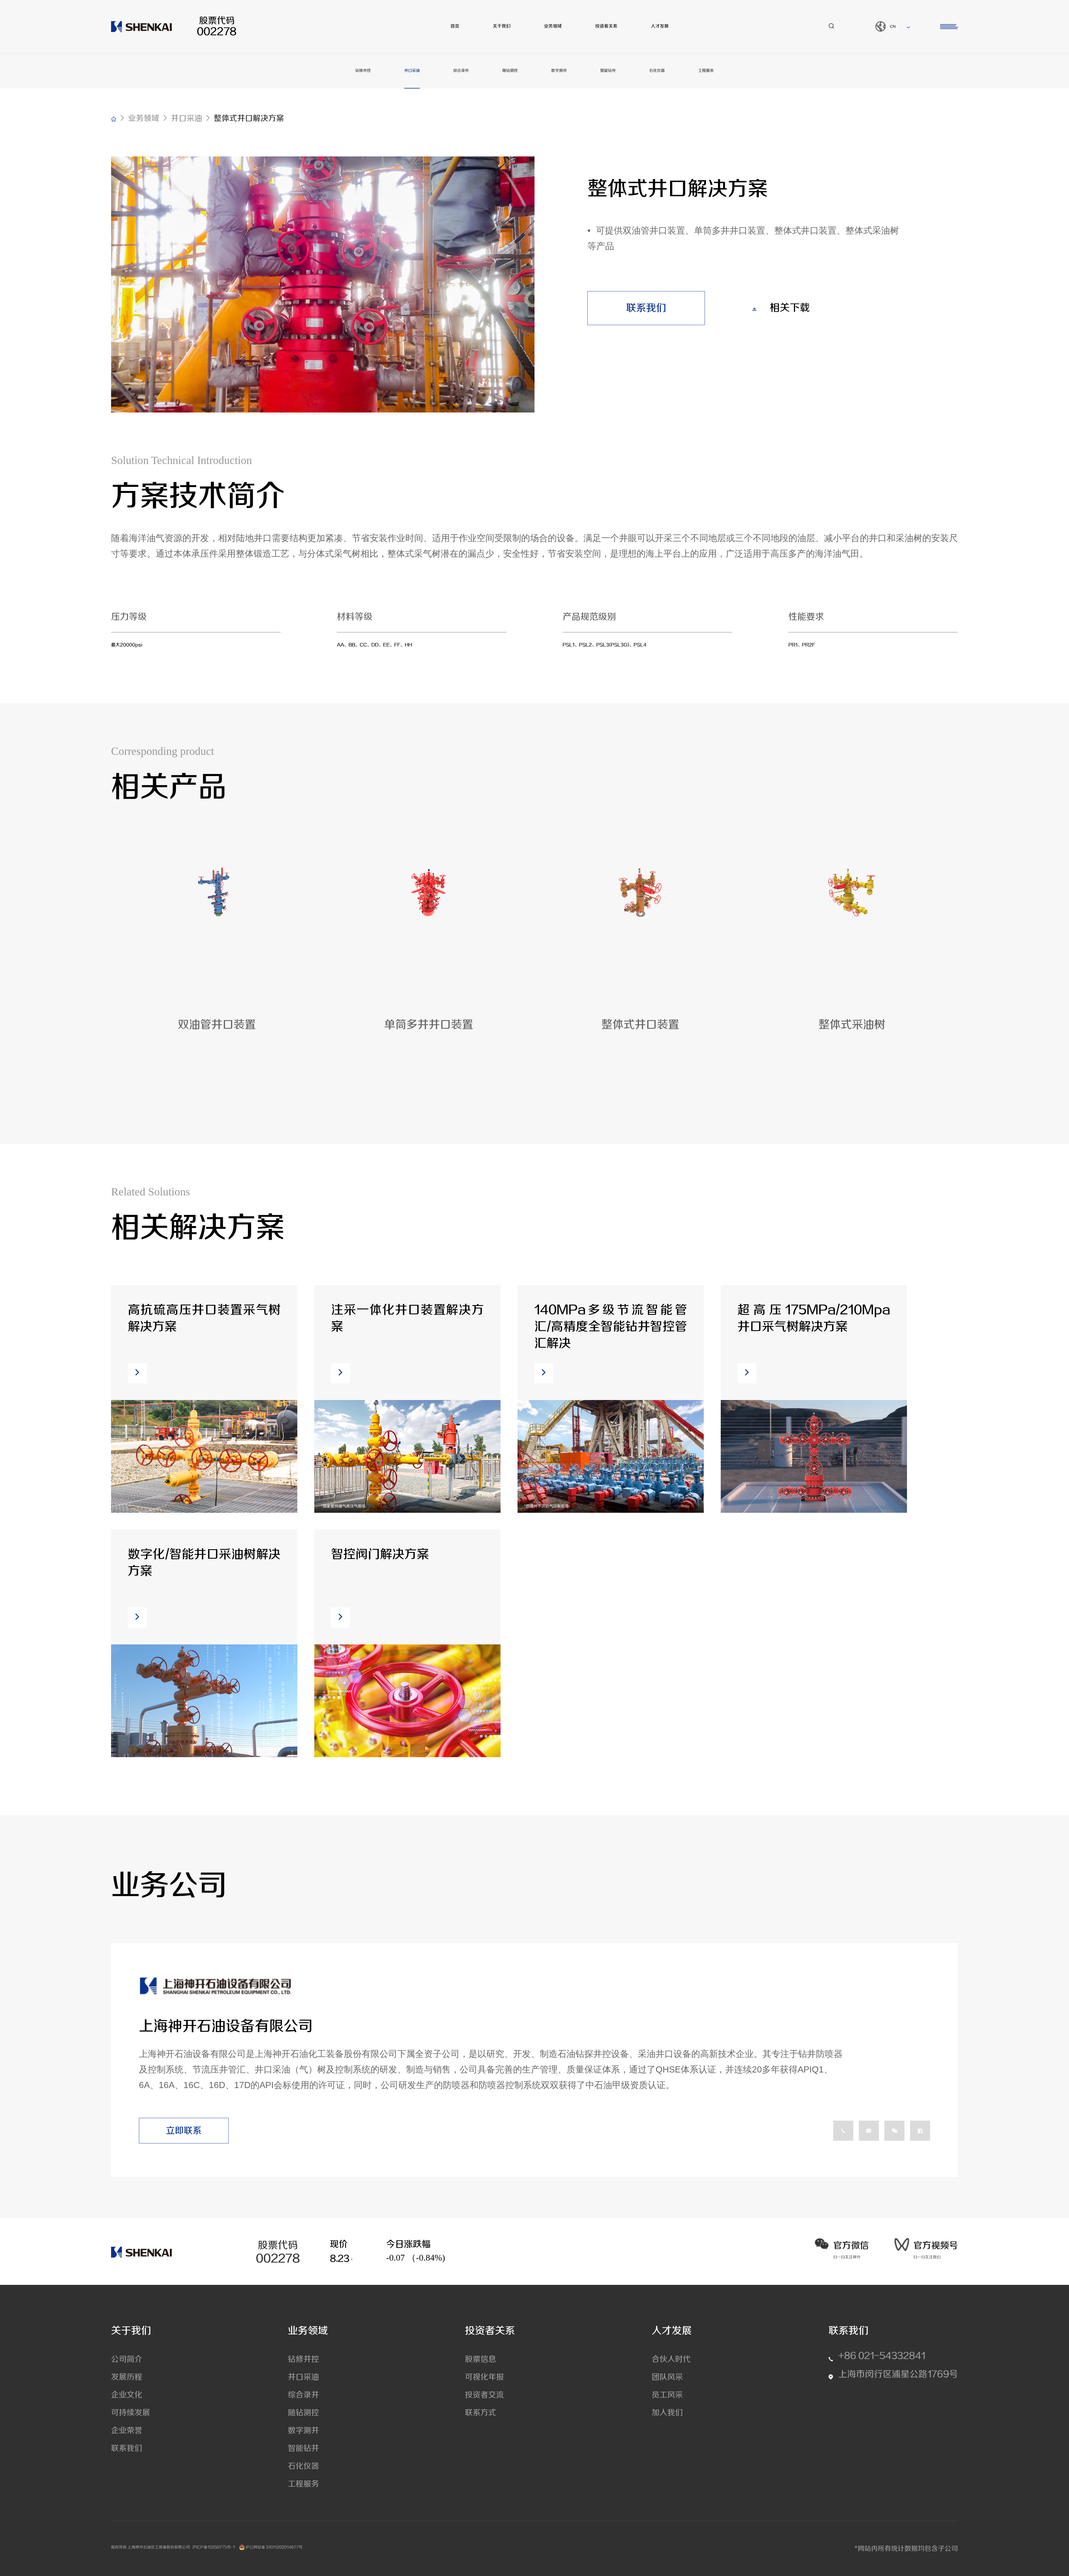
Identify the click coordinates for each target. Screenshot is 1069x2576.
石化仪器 (657, 71)
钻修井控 (363, 71)
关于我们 (502, 26)
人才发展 (660, 26)
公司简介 (127, 2359)
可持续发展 (131, 2413)
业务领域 (553, 26)
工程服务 (706, 71)
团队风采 (667, 2377)
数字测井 (559, 71)
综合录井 (461, 71)
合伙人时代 (671, 2359)
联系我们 (127, 2448)
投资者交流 (484, 2395)
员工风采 (667, 2395)
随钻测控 (510, 71)
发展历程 (127, 2377)
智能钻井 (608, 71)
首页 (455, 26)
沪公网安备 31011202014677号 (274, 2547)
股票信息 (480, 2359)
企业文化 (127, 2395)
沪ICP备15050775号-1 (214, 2547)
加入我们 (667, 2413)
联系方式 (480, 2413)
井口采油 (412, 71)
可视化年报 (484, 2377)
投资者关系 (606, 26)
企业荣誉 (127, 2431)
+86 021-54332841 (882, 2356)
